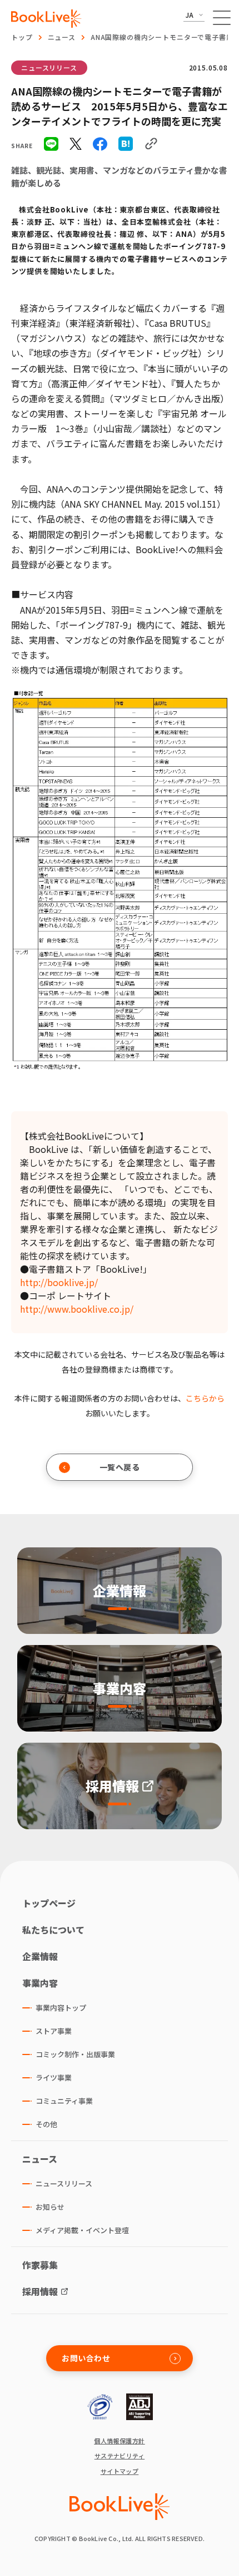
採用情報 (40, 2291)
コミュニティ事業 (64, 2101)
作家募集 (40, 2265)
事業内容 (40, 1983)
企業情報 (40, 1956)
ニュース (62, 37)
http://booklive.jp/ (59, 1282)
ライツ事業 (54, 2077)
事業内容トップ (61, 2008)
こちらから (205, 1398)
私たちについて (53, 1930)
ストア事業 (54, 2031)
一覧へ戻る (120, 1467)
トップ (22, 37)
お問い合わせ (86, 2358)
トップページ (49, 1903)
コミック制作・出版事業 (75, 2054)
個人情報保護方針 (120, 2441)
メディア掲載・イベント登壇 (82, 2230)
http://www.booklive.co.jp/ (77, 1309)
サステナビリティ (120, 2456)
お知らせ (50, 2207)
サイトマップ (120, 2471)
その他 (46, 2124)
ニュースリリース (49, 67)
